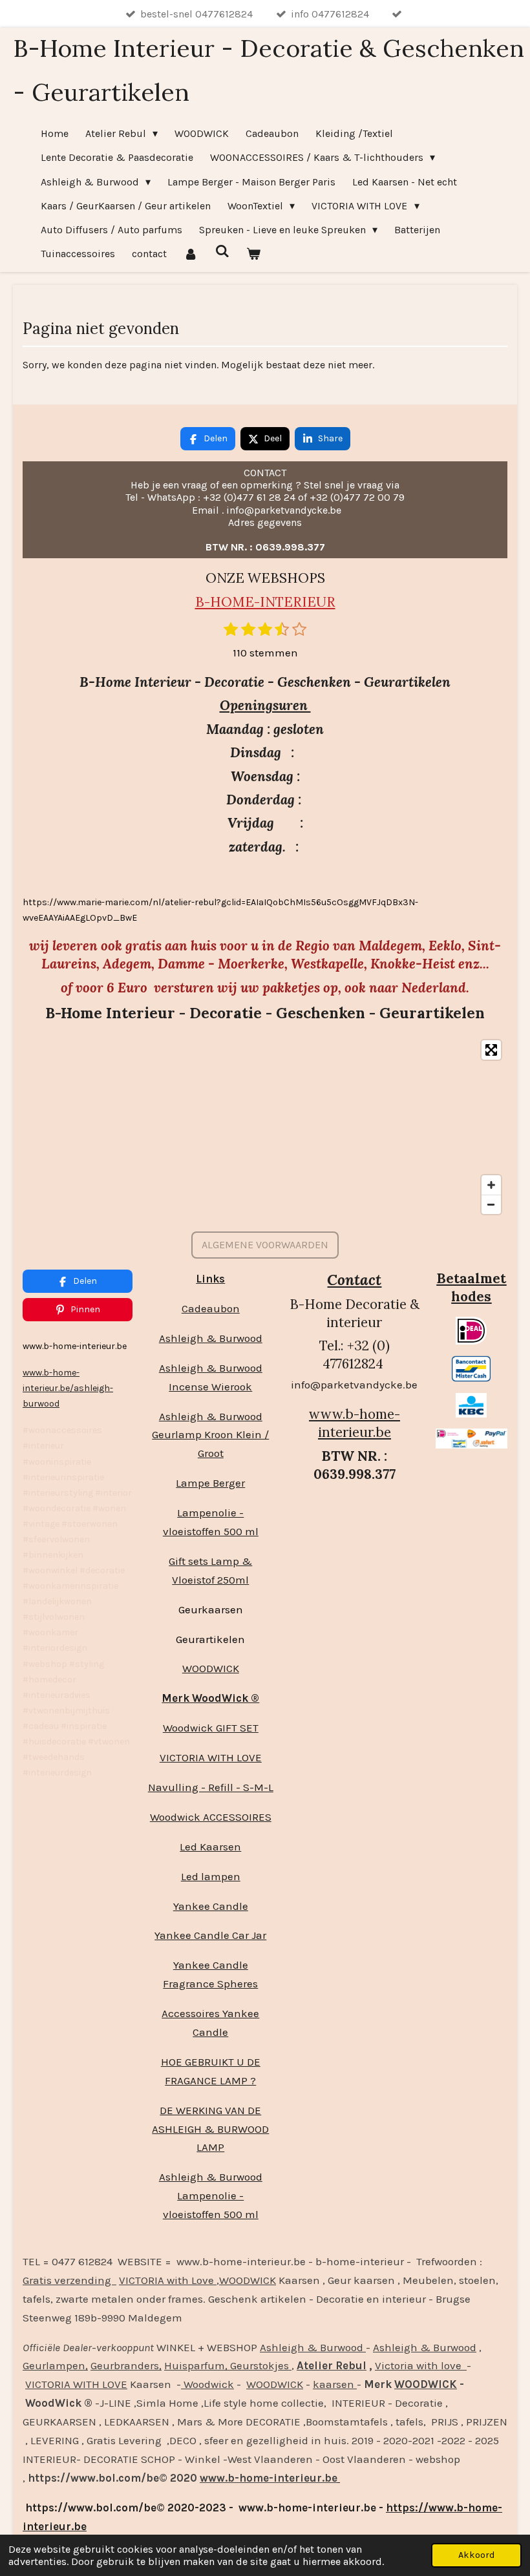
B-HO (214, 602)
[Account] (191, 254)
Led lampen (211, 1876)
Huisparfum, (196, 2365)
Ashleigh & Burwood (211, 1338)
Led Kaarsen (210, 1847)
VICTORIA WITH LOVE (211, 1757)
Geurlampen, (55, 2365)
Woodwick (207, 2384)
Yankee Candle (211, 1906)
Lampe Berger (210, 1483)
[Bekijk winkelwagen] (253, 254)
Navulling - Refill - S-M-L (211, 1787)
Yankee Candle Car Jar (210, 1935)
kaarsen (335, 2384)
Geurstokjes (260, 2365)
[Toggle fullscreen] (491, 1050)
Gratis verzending (69, 2280)
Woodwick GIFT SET (211, 1728)
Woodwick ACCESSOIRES (211, 1817)
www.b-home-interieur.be (355, 1423)
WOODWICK (211, 1668)
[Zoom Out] (491, 1204)
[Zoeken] (222, 251)
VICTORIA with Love (168, 2280)
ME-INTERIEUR (284, 602)
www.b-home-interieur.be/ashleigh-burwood (68, 1388)
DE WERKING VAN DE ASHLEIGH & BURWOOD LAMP (210, 2129)
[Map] (265, 1127)
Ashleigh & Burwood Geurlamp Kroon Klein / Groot (210, 1435)
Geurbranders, (126, 2365)
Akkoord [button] (476, 2555)
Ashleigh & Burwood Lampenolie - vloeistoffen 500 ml (211, 2195)
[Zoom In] (491, 1185)
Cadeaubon (211, 1308)
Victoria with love (421, 2365)
